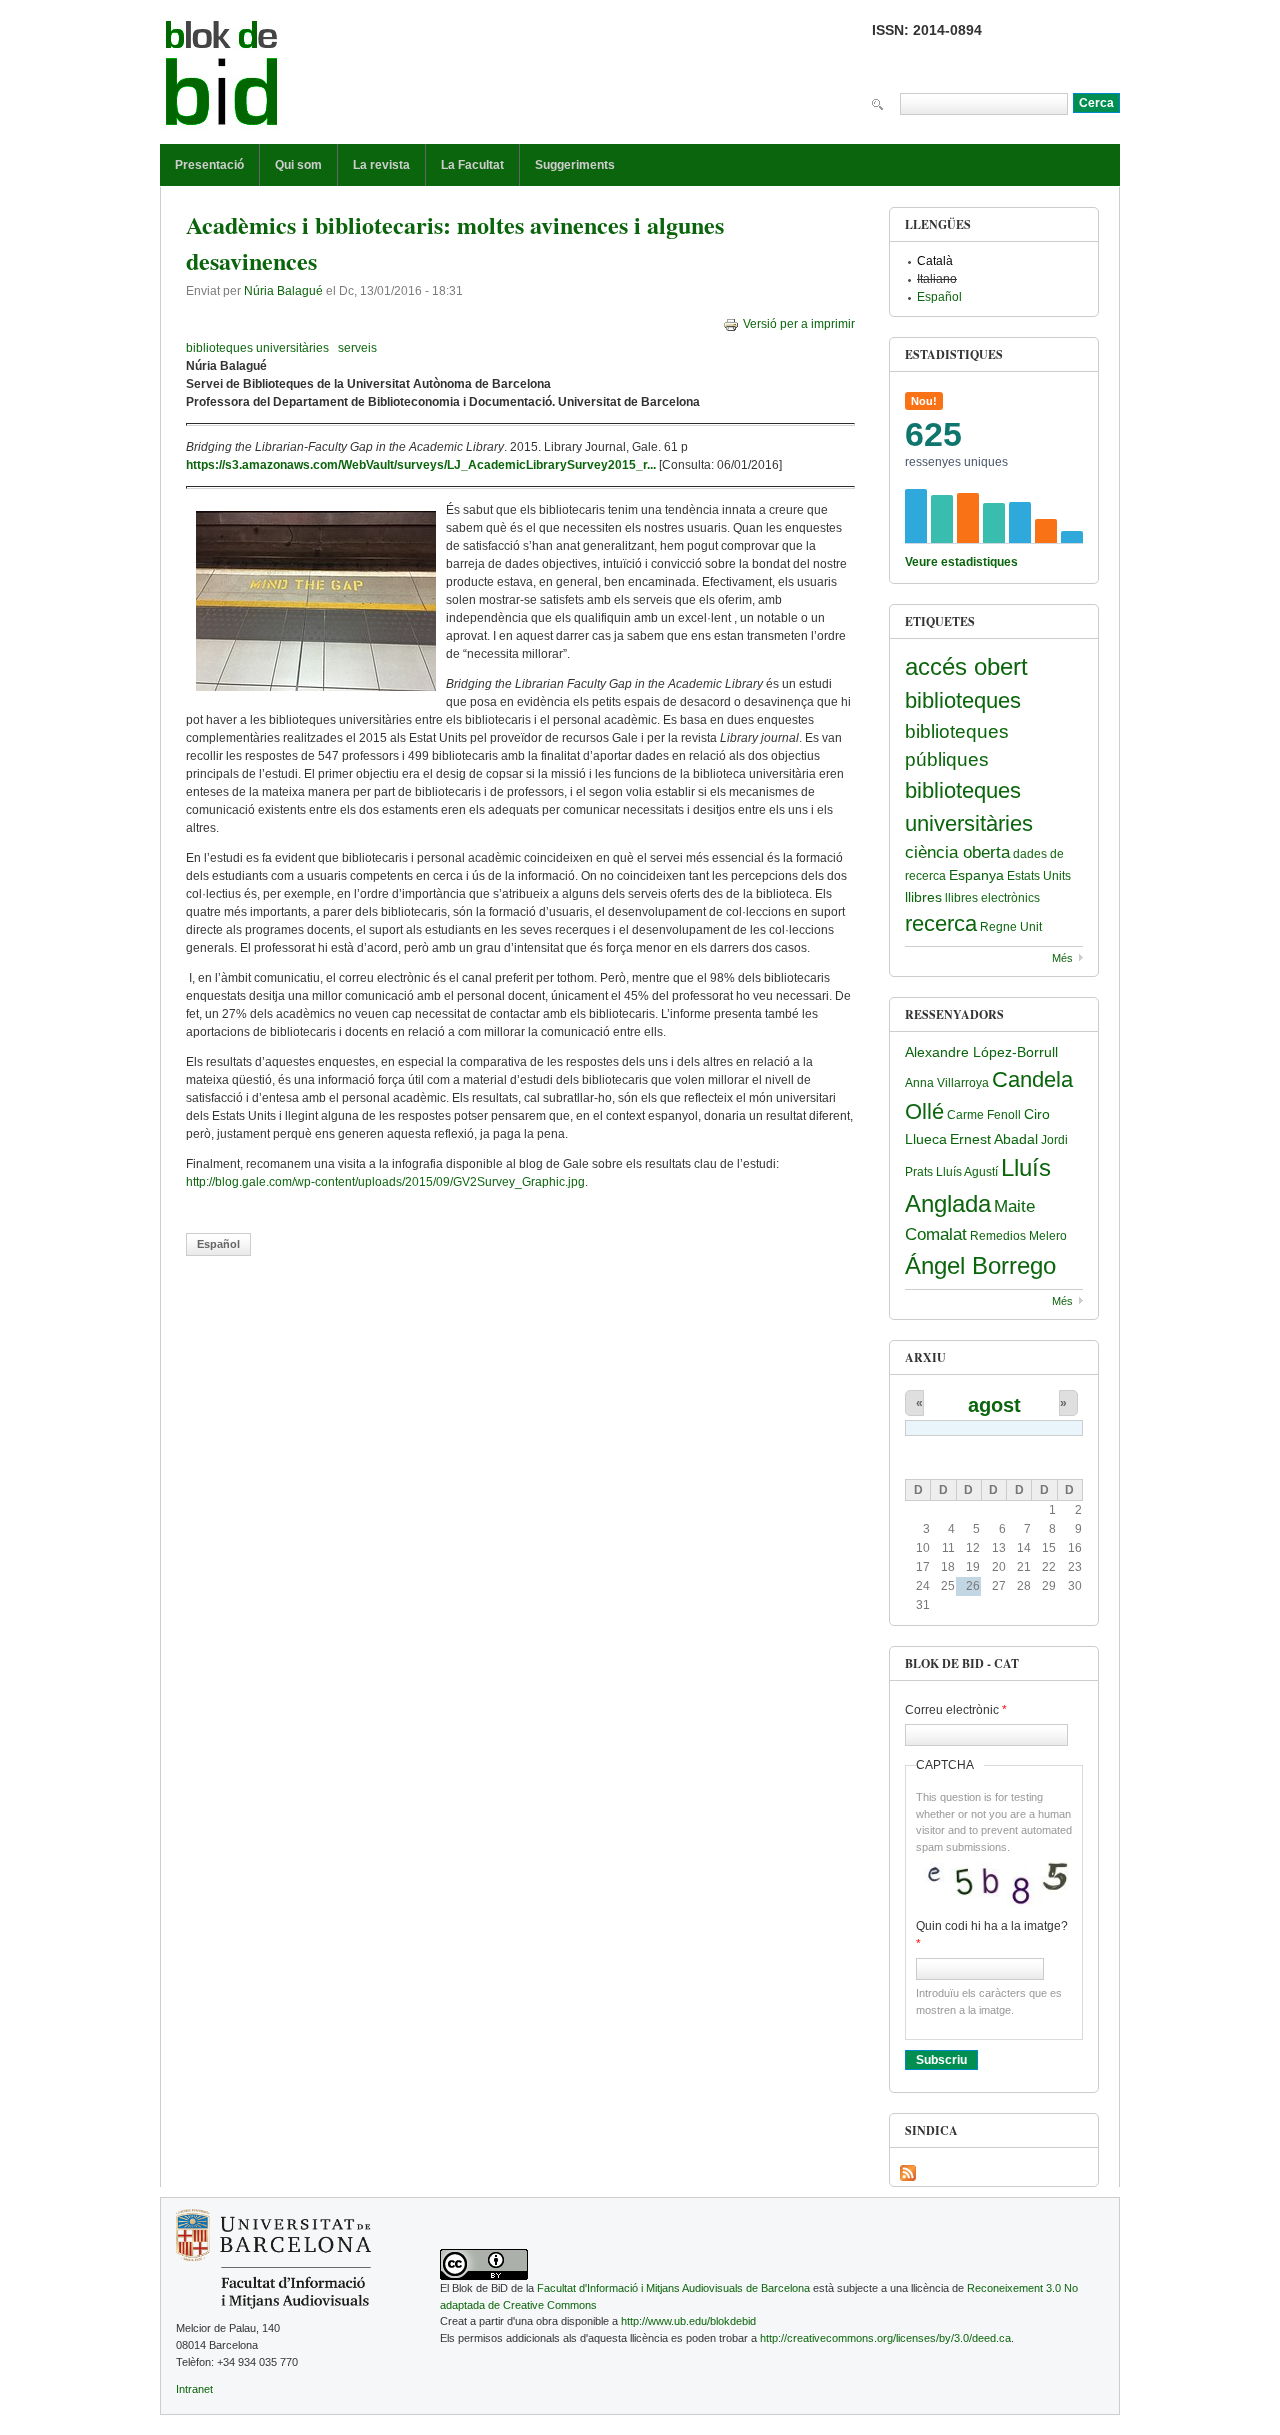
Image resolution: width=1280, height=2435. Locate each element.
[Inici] (222, 77)
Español (218, 1244)
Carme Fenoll (984, 1115)
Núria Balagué (283, 291)
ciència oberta (957, 852)
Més (1062, 958)
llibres (923, 897)
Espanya (976, 875)
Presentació (209, 165)
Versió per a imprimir (799, 324)
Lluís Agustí (967, 1172)
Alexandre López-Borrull (981, 1052)
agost (994, 1405)
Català (935, 261)
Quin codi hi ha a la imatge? (992, 1935)
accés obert (966, 666)
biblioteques (963, 700)
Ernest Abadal (994, 1139)
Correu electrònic (956, 1710)
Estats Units (1039, 876)
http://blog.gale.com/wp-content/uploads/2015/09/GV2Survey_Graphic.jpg (385, 1182)
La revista (381, 165)
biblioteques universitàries (257, 348)
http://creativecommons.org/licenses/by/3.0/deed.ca (885, 2338)
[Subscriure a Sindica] (908, 2173)
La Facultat (472, 165)
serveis (357, 348)
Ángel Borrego (980, 1265)
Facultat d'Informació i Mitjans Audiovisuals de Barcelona (673, 2288)
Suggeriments (575, 165)
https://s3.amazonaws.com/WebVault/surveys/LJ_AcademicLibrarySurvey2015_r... (421, 465)
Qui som (298, 165)
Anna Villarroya (947, 1083)
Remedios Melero (1018, 1236)
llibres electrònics (992, 898)
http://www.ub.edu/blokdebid (688, 2321)
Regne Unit (1011, 927)
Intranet (194, 2389)
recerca (941, 923)
